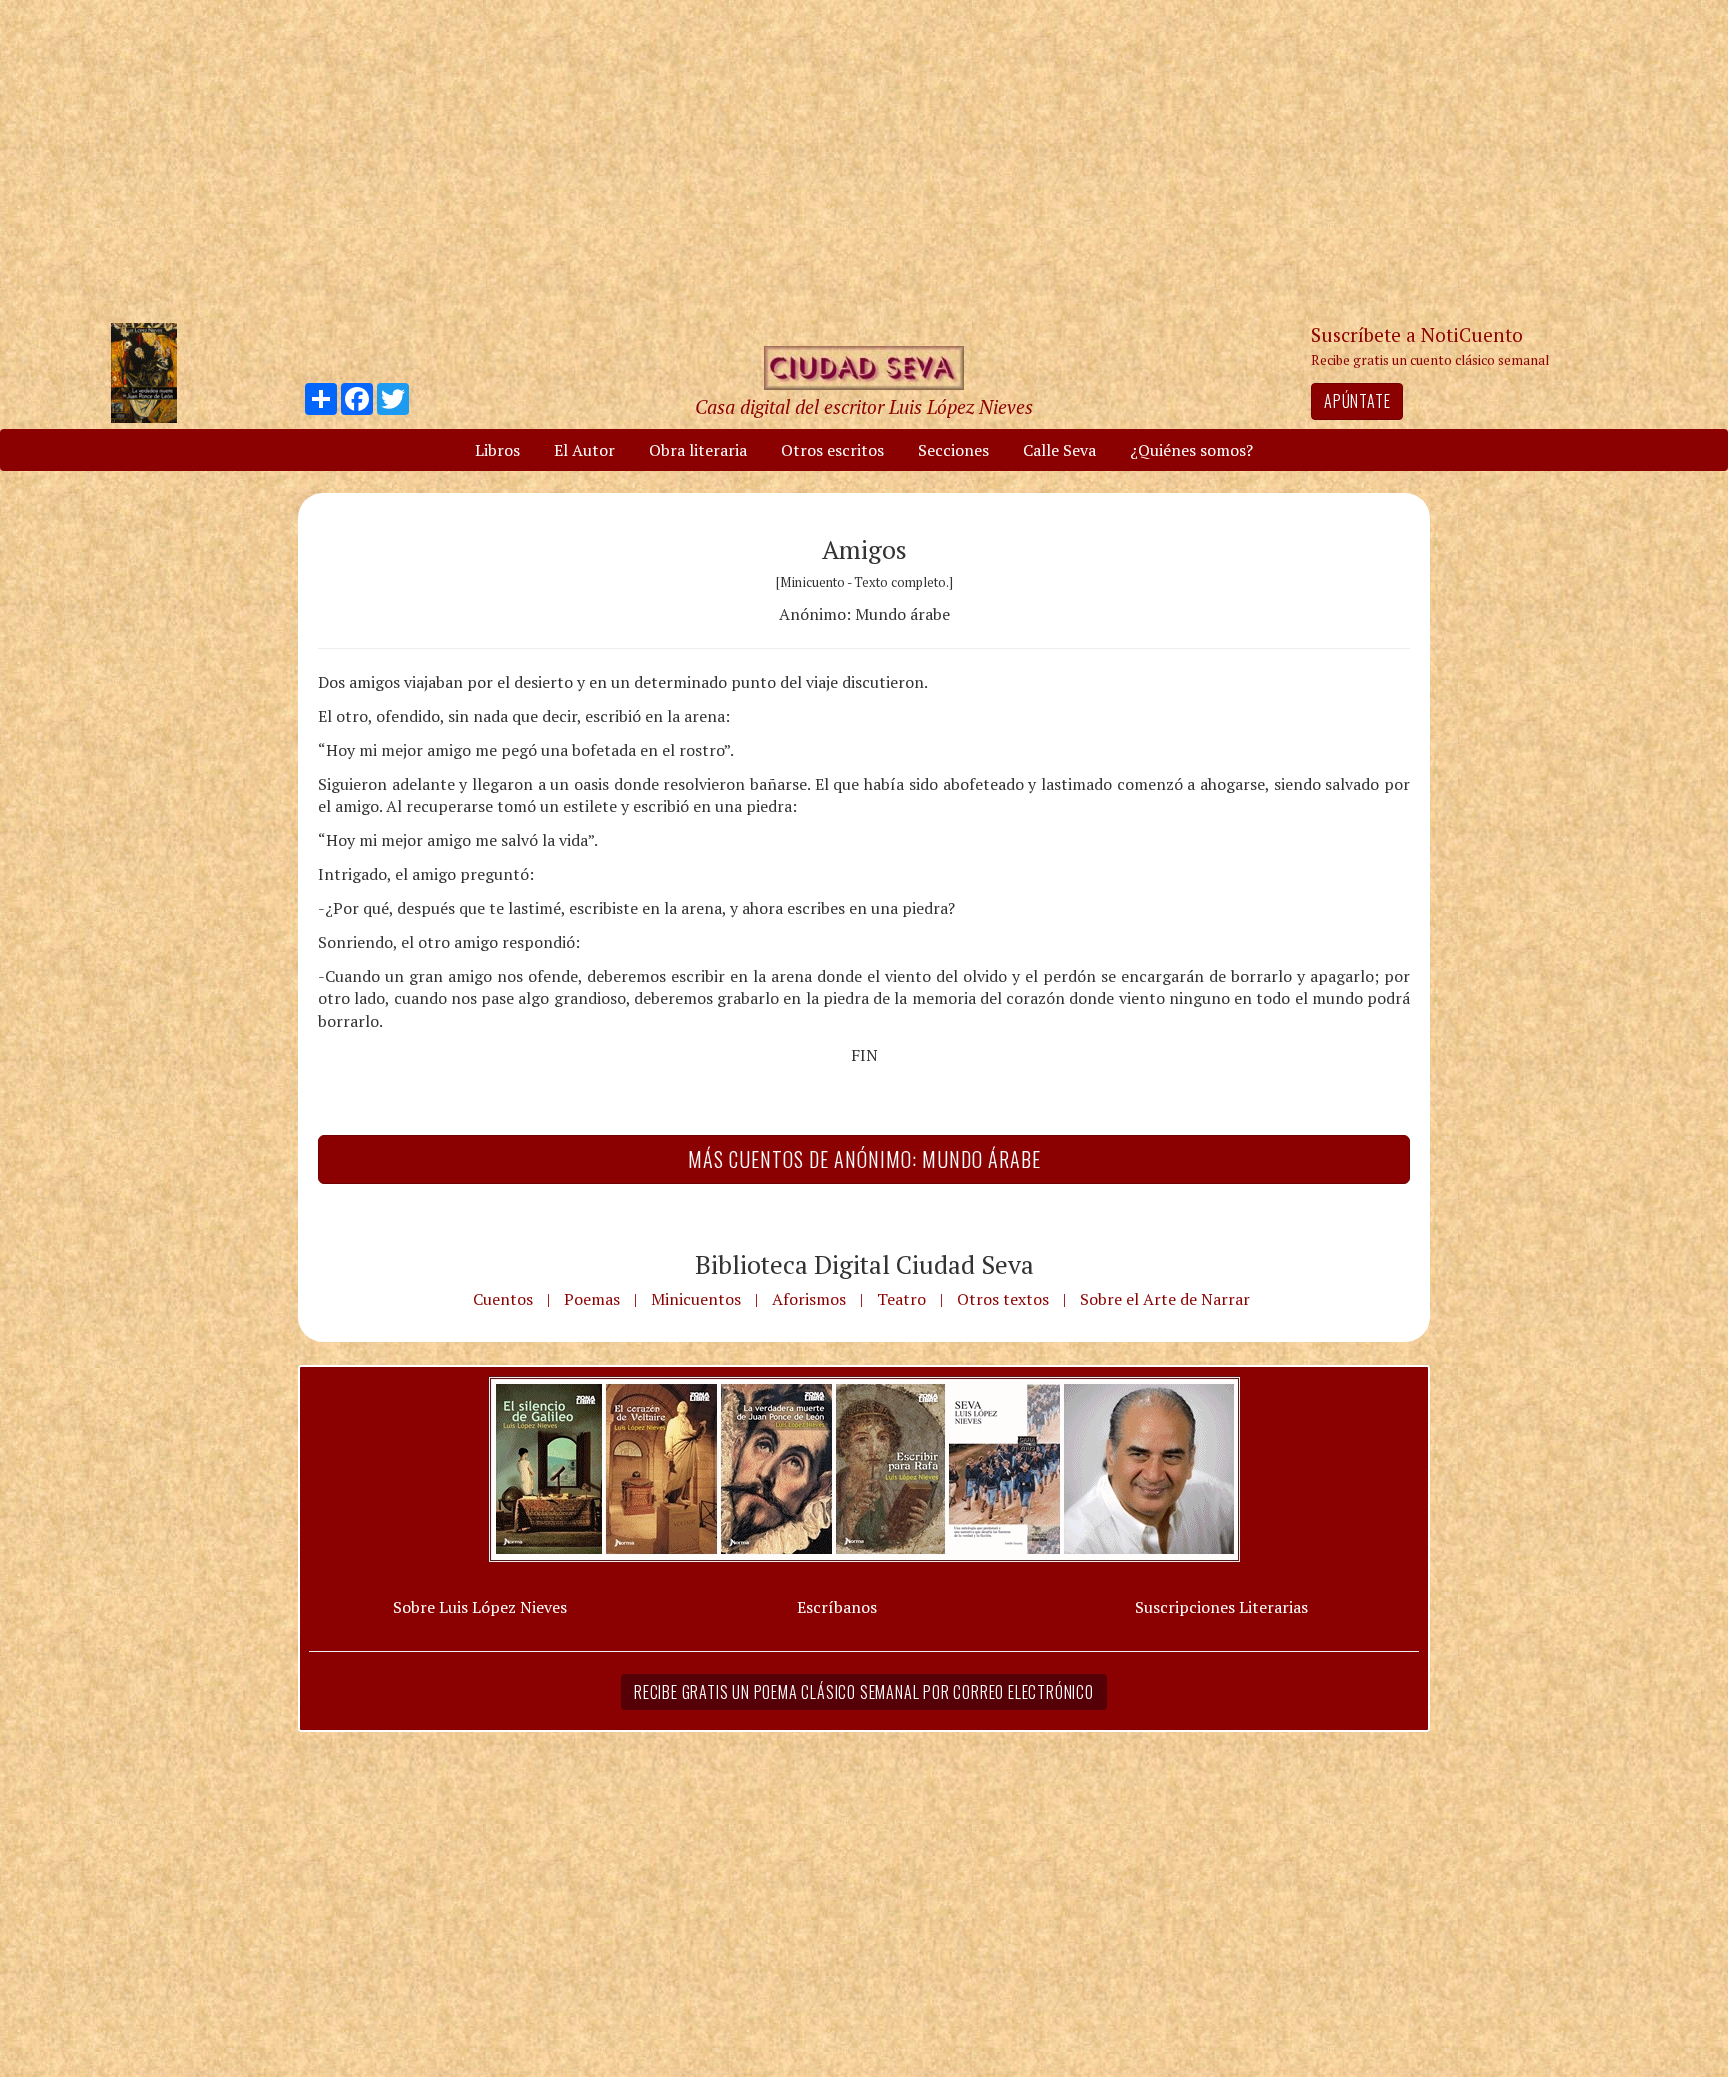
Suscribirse (761, 1191)
